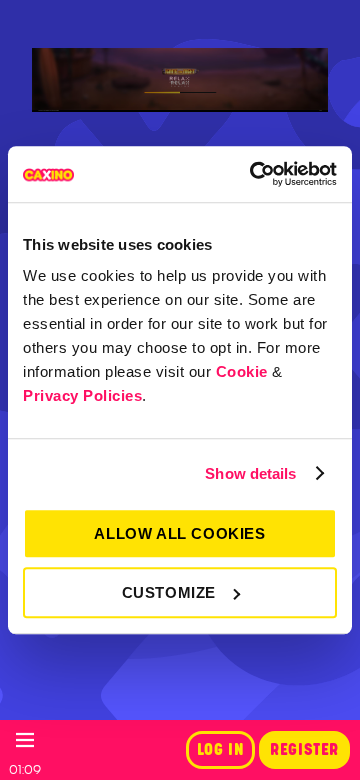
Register (304, 750)
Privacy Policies (82, 395)
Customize (169, 592)
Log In (221, 750)
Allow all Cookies (179, 533)
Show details (250, 473)
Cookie (242, 371)
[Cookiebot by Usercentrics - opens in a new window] (254, 174)
